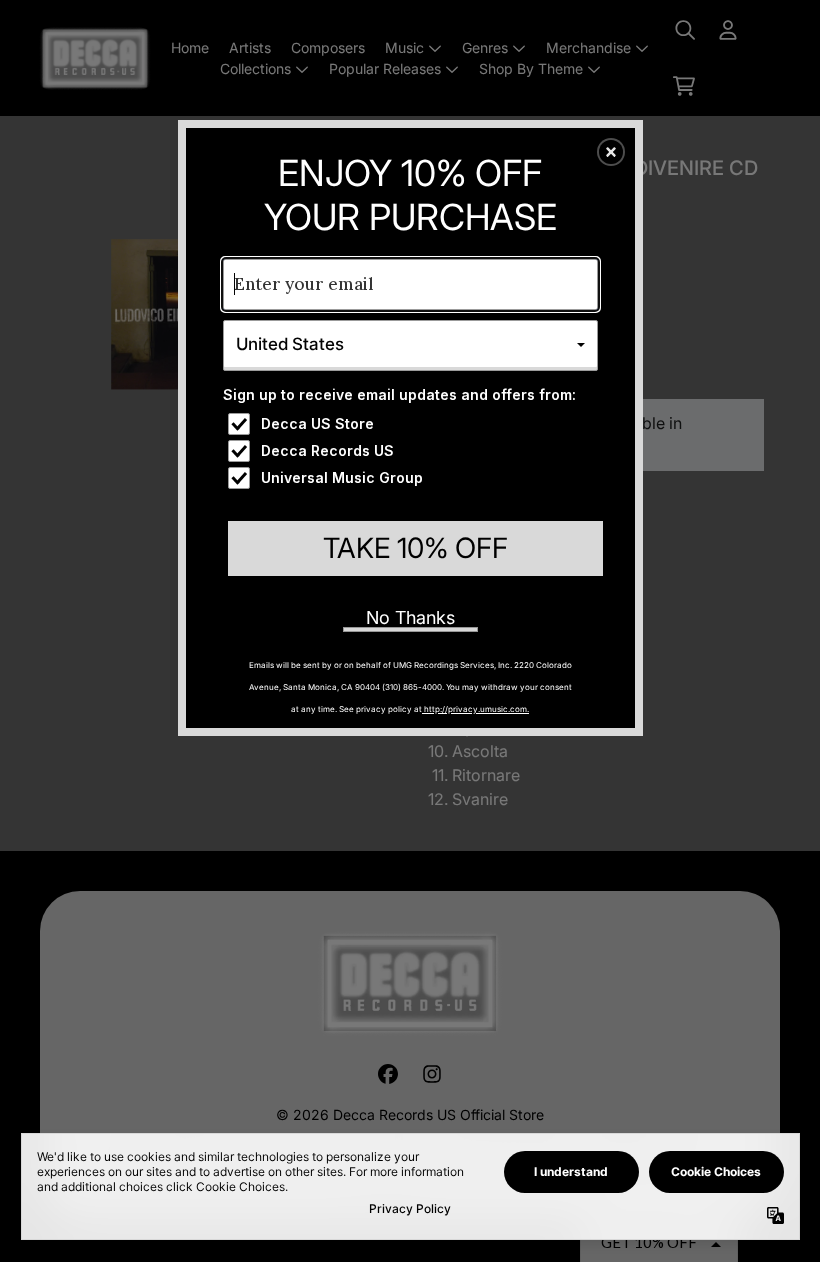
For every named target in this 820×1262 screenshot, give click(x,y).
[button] (611, 152)
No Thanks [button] (410, 617)
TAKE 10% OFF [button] (415, 548)
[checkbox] (413, 424)
